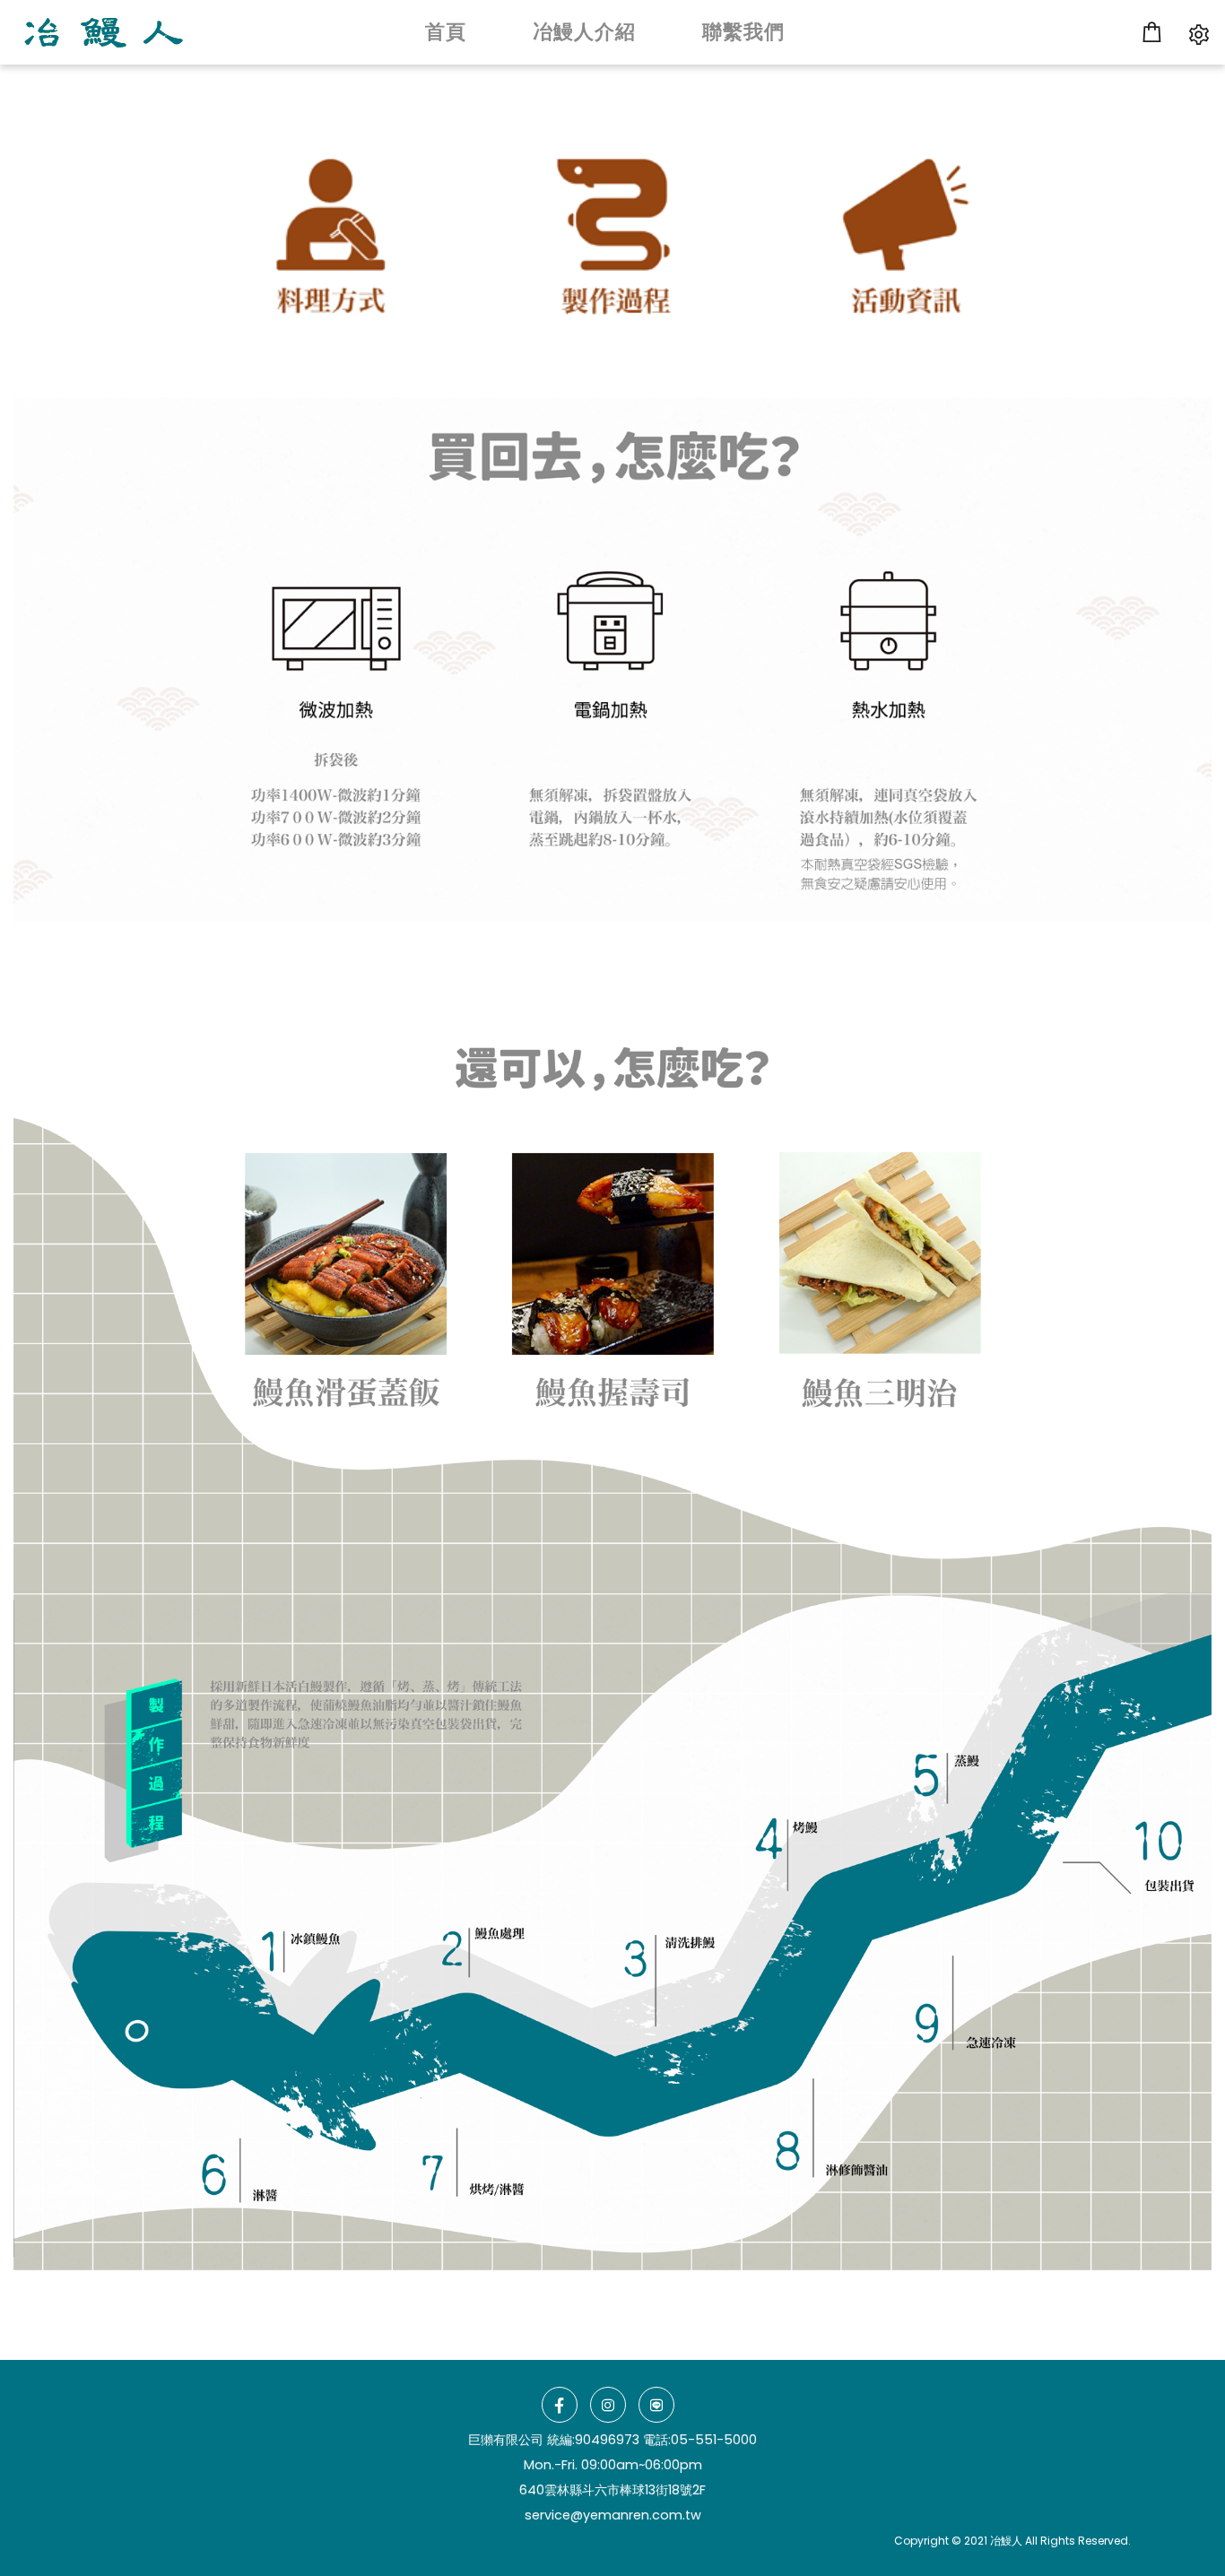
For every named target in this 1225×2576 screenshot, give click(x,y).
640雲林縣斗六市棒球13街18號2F (612, 2490)
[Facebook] (560, 2405)
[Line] (656, 2405)
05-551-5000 (714, 2440)
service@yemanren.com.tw (613, 2515)
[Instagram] (608, 2405)
